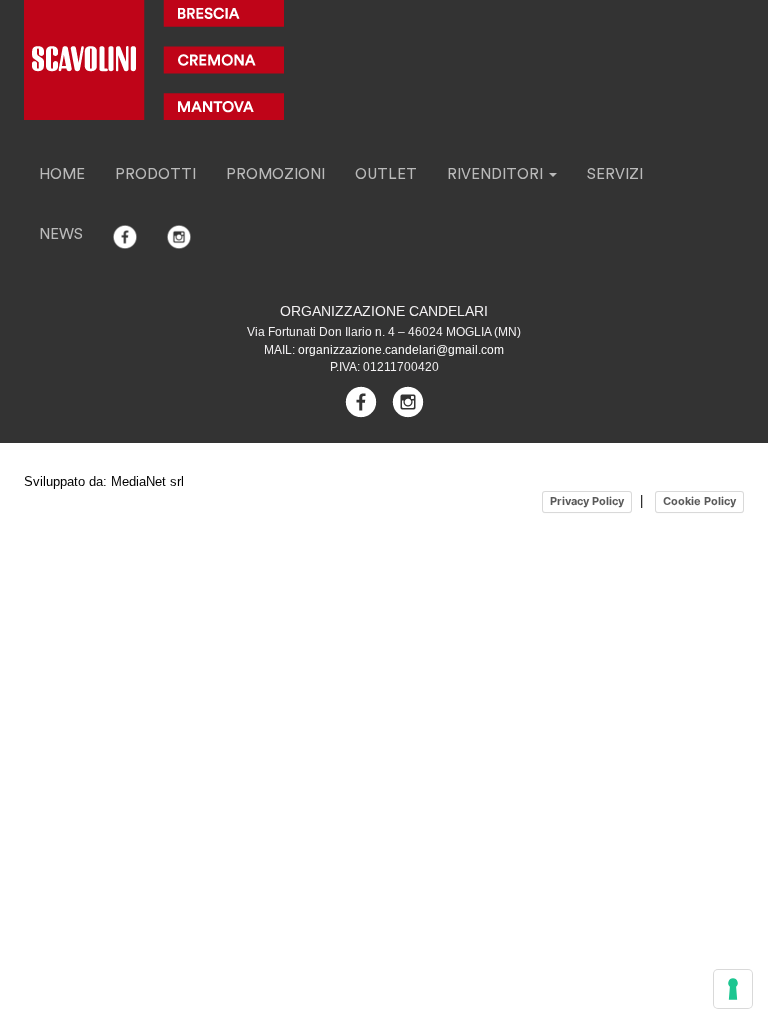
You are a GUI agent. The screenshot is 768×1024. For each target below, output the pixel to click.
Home (62, 174)
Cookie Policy (699, 501)
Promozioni (275, 174)
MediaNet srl (147, 481)
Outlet (386, 174)
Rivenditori (497, 174)
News (61, 234)
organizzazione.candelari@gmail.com (401, 350)
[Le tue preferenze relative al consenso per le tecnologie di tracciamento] (733, 989)
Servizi (615, 174)
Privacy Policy (587, 501)
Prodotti (155, 174)
